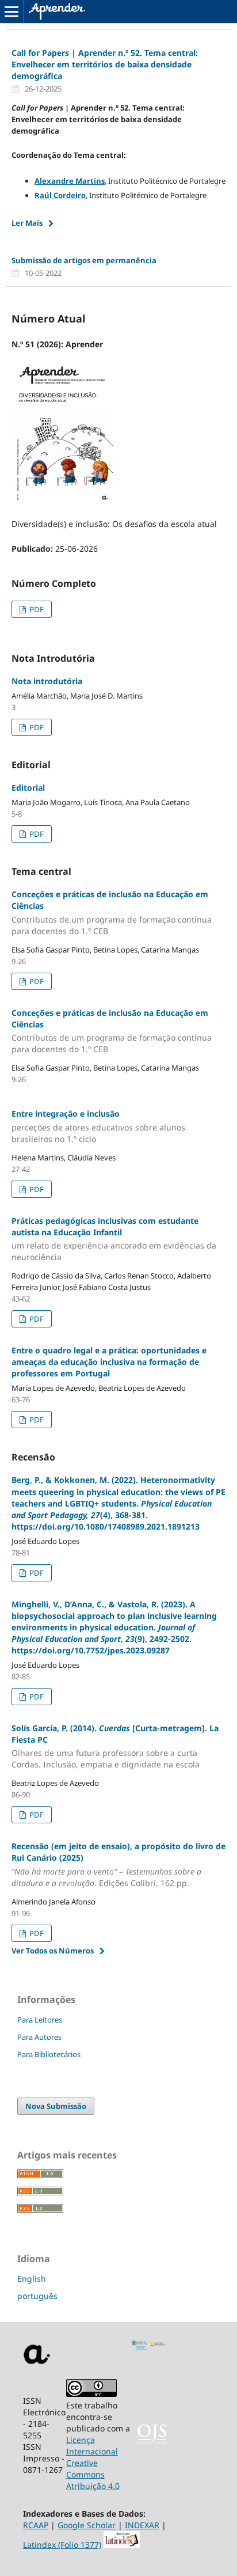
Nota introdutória (47, 681)
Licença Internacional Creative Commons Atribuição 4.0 (93, 2463)
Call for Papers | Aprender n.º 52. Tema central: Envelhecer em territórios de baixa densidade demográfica (105, 64)
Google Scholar (87, 2525)
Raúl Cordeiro (60, 195)
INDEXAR (142, 2525)
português (37, 2296)
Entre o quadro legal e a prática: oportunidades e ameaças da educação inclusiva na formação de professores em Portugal (109, 1362)
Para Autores (39, 2037)
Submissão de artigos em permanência (84, 260)
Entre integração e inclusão (98, 1126)
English (32, 2279)
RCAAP (36, 2525)
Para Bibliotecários (49, 2054)
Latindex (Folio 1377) (62, 2545)
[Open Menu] (12, 12)
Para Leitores (40, 2020)
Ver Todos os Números (53, 1951)
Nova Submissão (56, 2106)
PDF (36, 609)
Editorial (28, 788)
